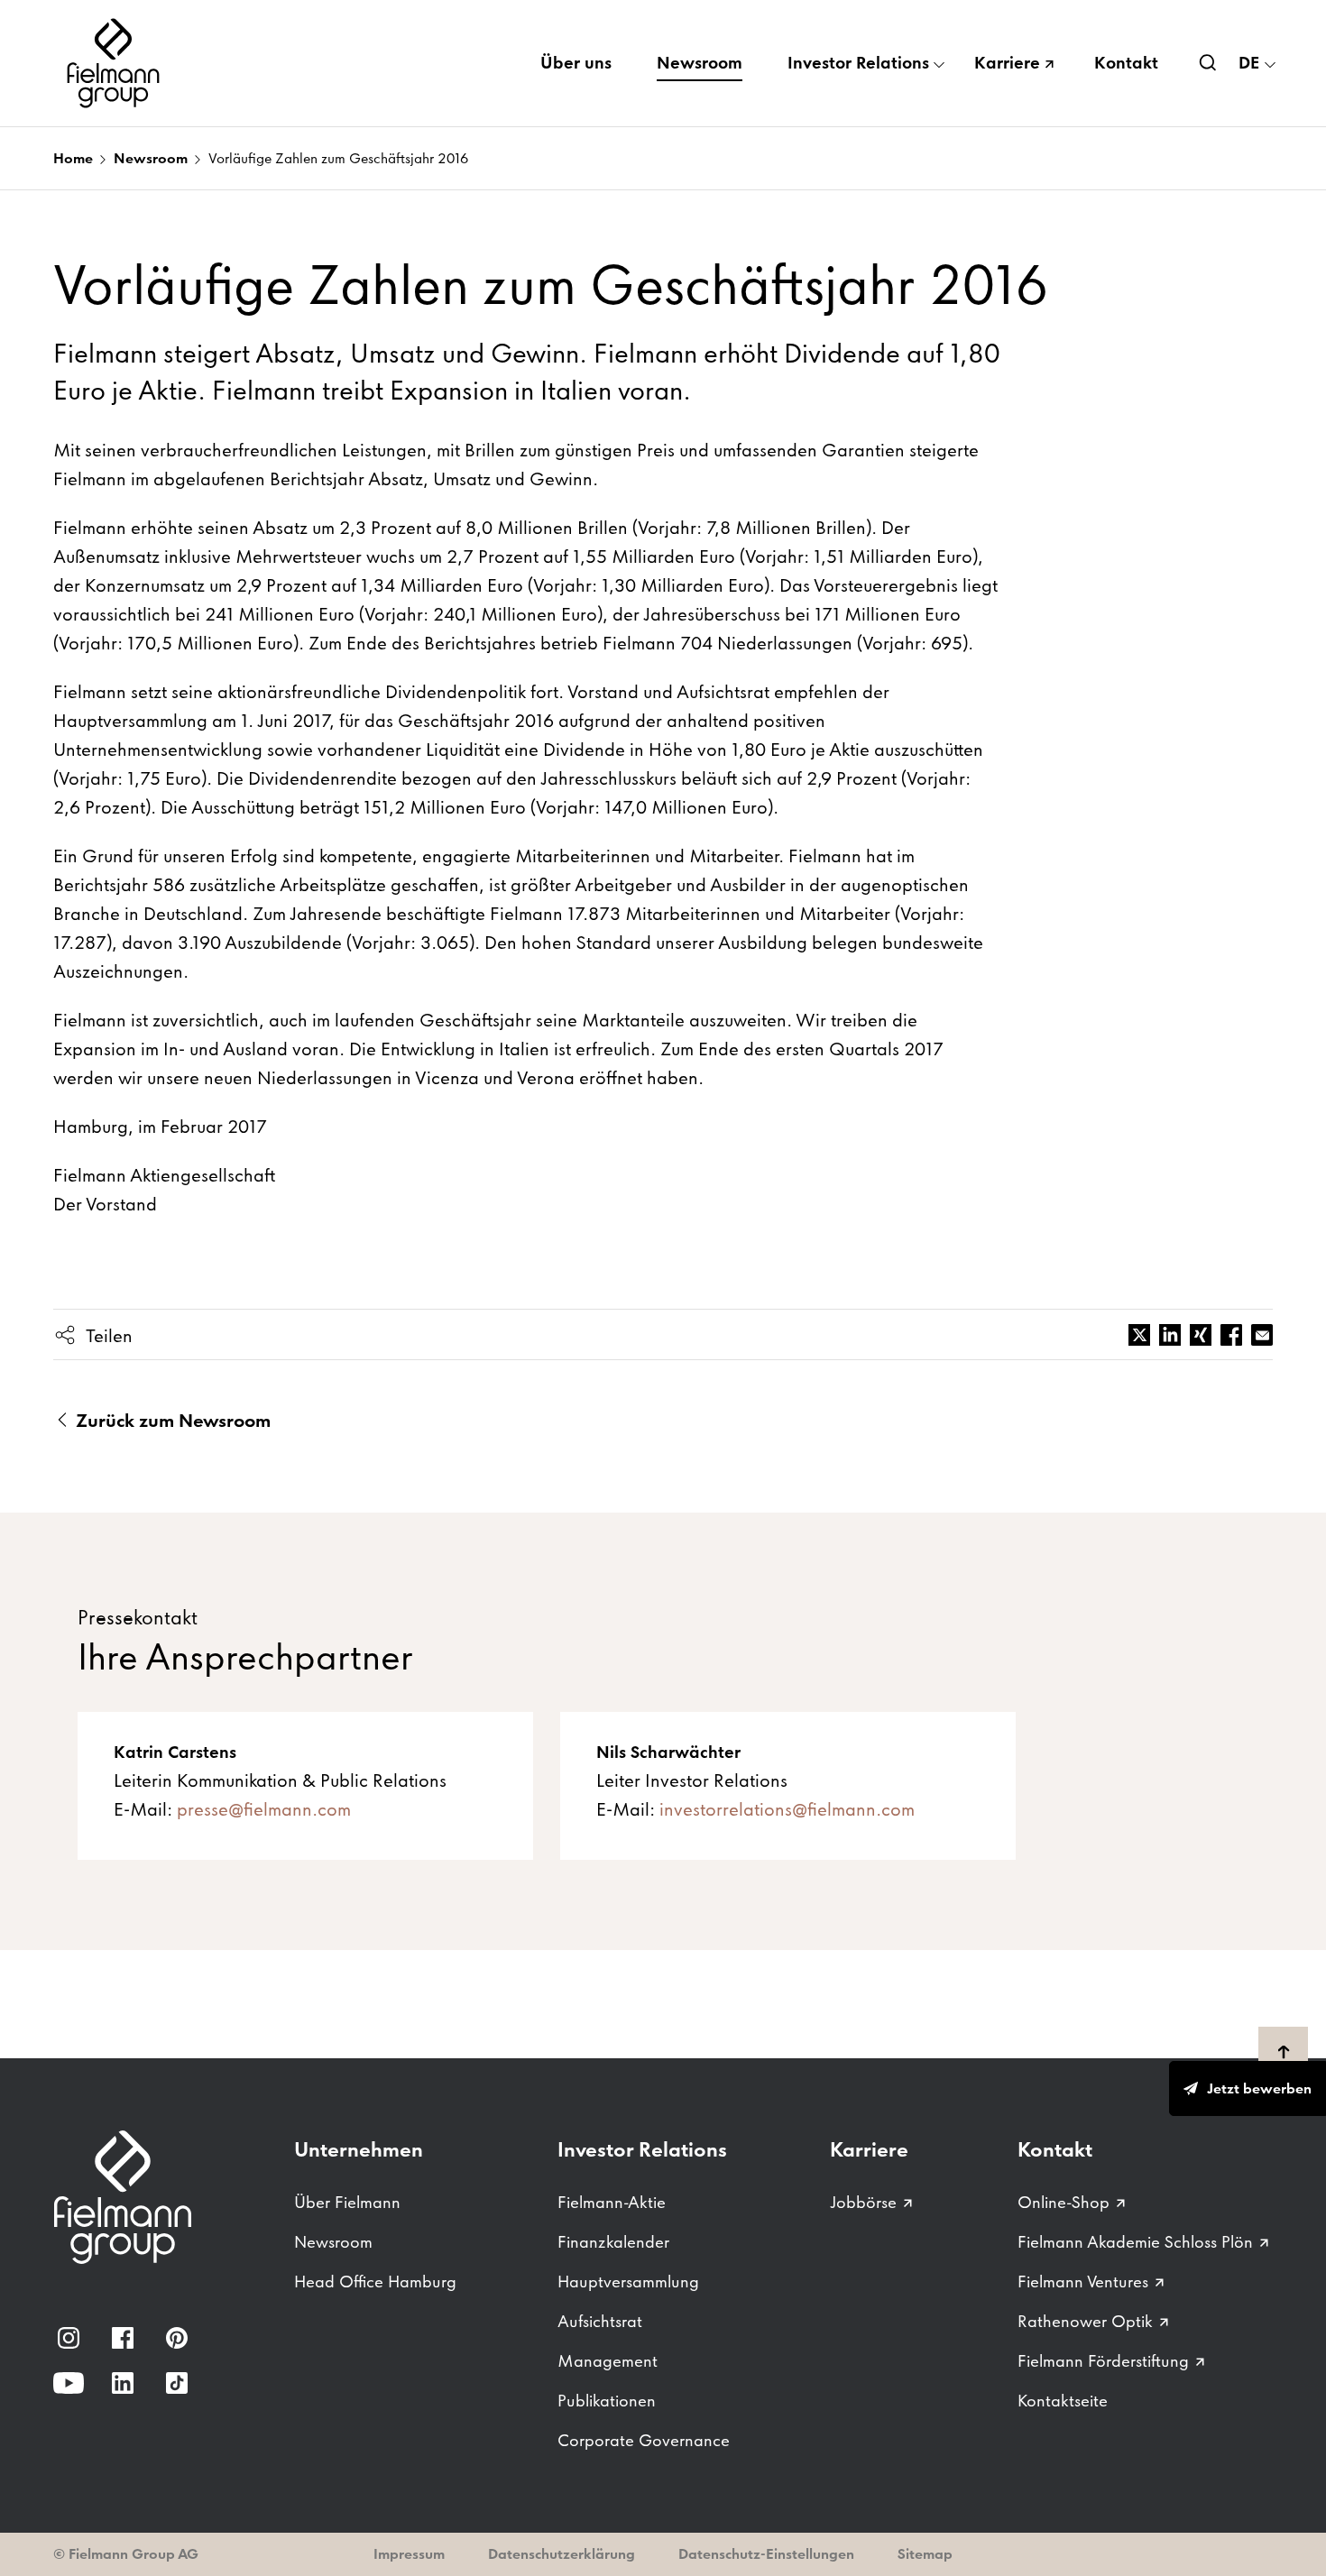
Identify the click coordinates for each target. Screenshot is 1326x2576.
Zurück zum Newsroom (171, 1421)
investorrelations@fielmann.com (787, 1809)
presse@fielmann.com (264, 1809)
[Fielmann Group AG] (116, 63)
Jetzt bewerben (1259, 2088)
